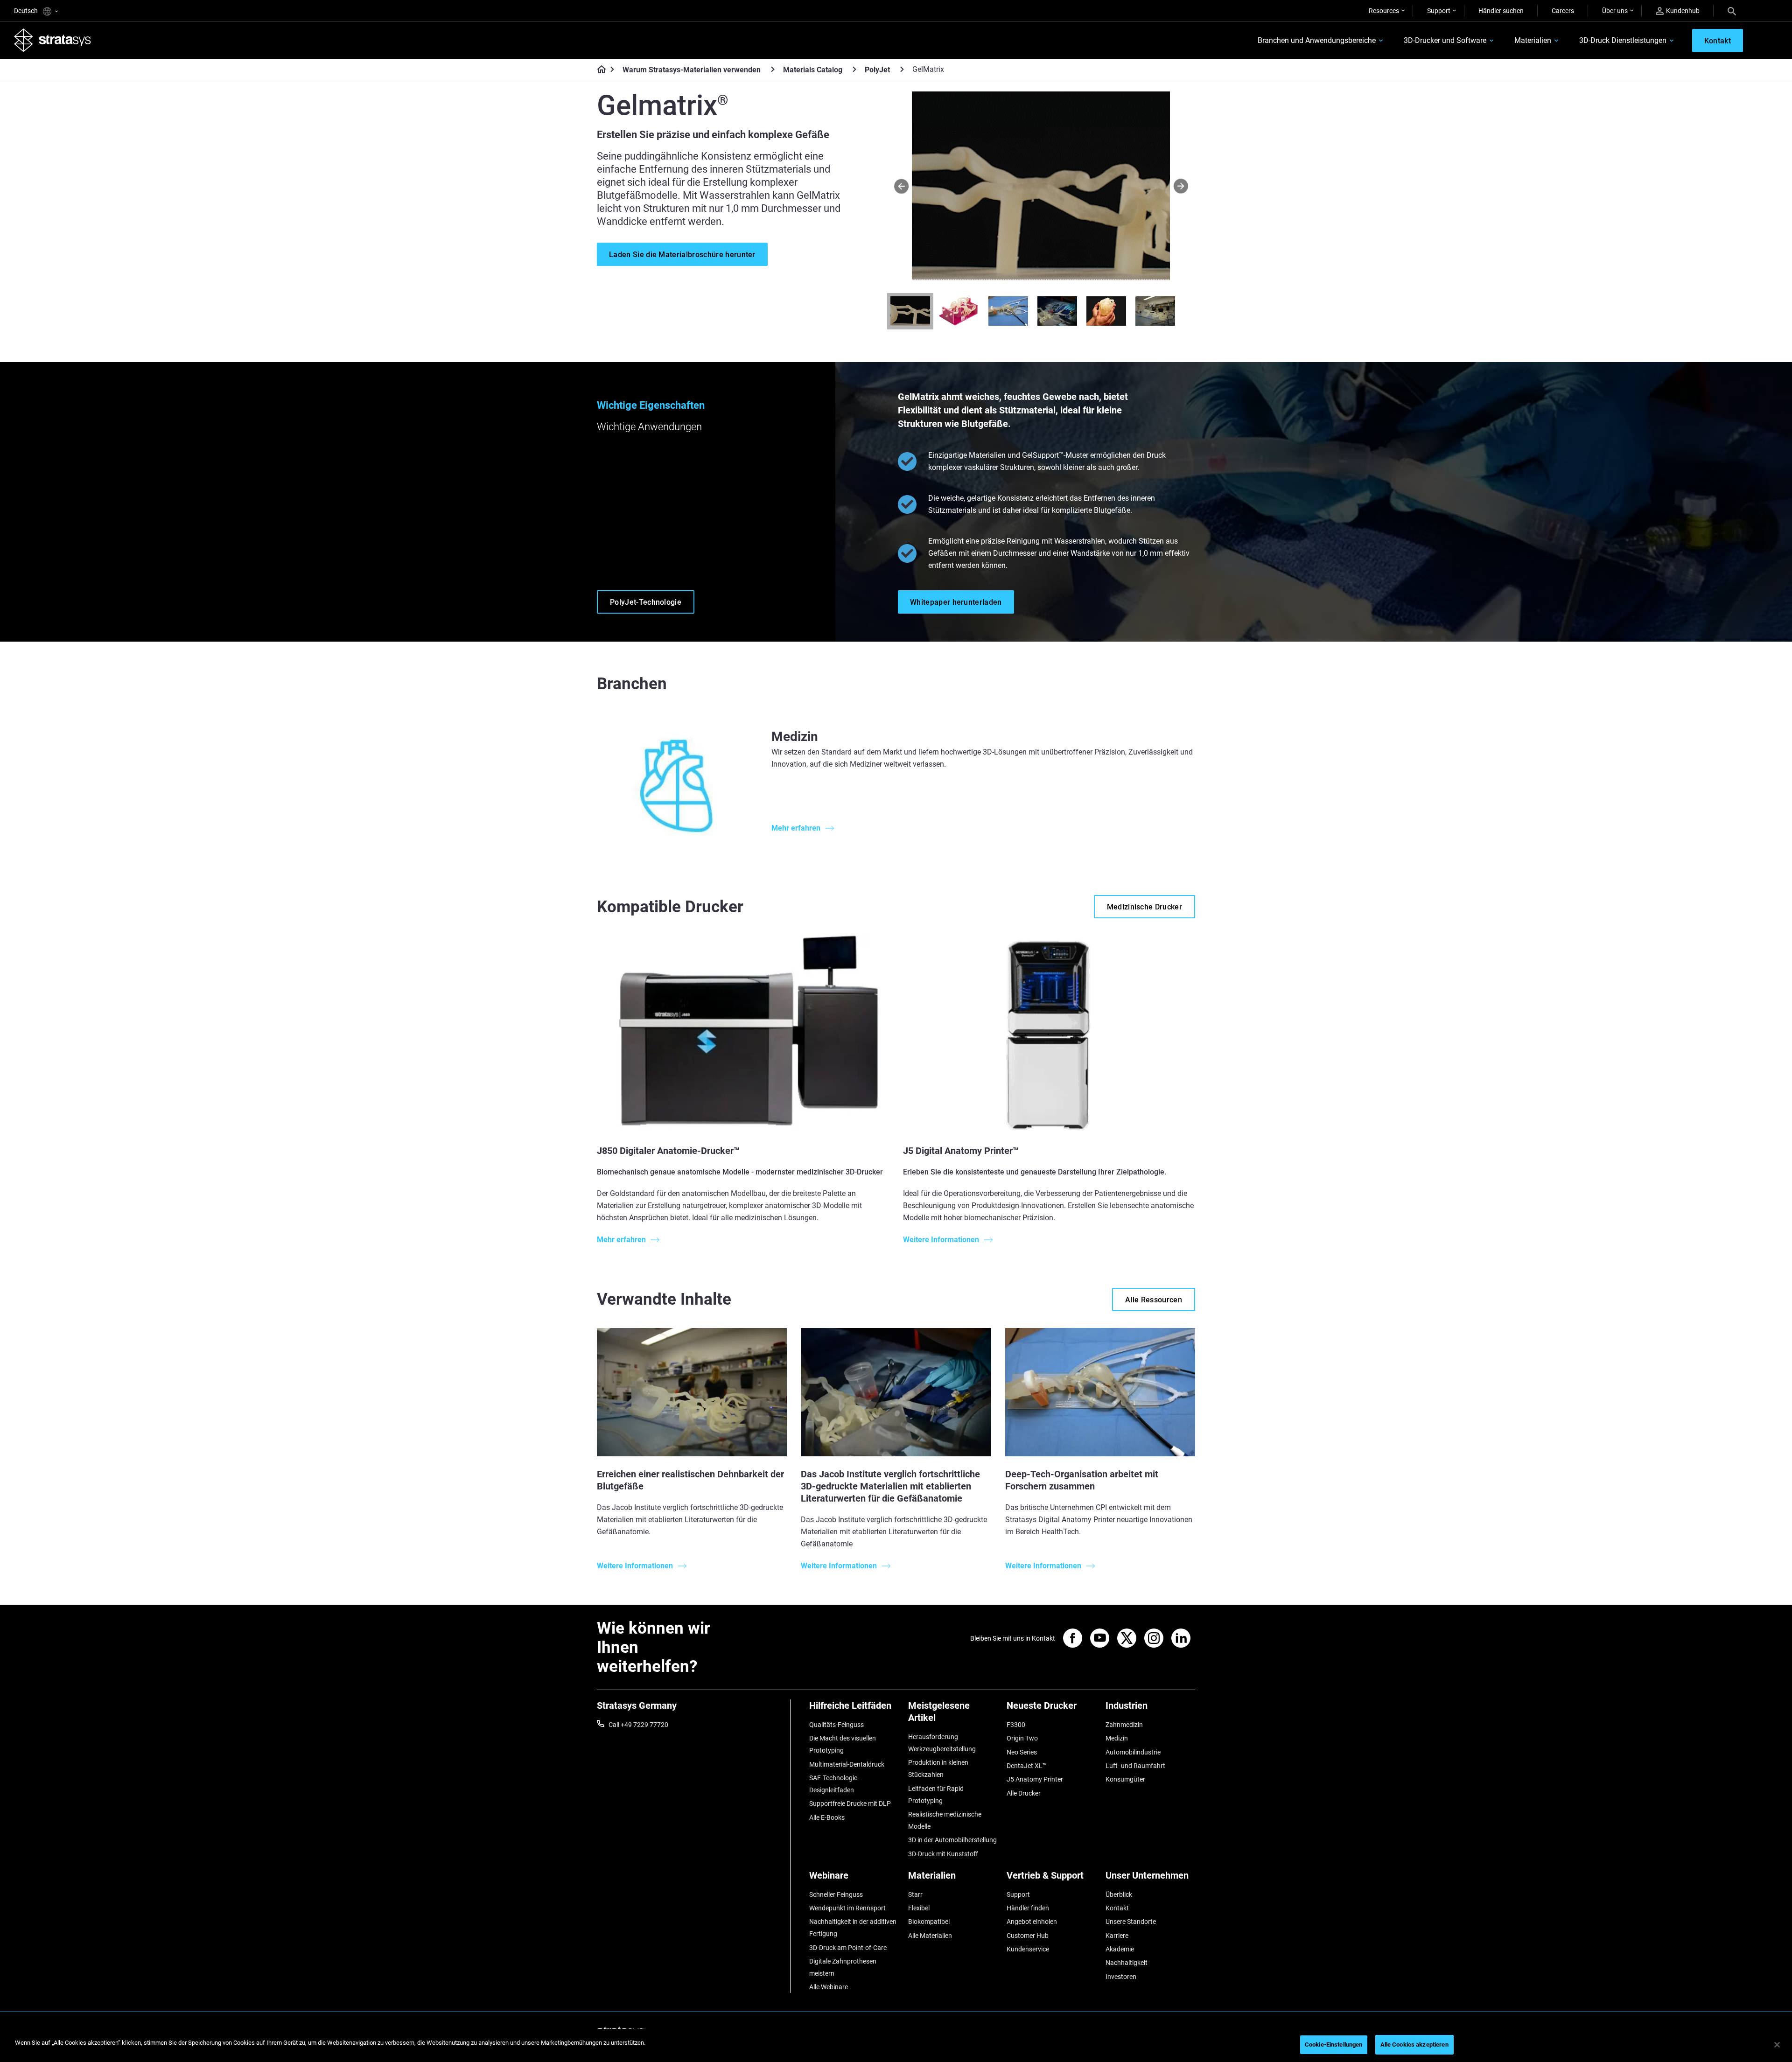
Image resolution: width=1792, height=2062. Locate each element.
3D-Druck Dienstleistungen (1623, 40)
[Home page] (598, 70)
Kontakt (1117, 1908)
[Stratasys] (53, 40)
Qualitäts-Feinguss (836, 1725)
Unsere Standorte (1131, 1922)
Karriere (1117, 1936)
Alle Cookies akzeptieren (1414, 2045)
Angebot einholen (1032, 1922)
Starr (915, 1894)
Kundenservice (1028, 1949)
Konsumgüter (1125, 1779)
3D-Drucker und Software (1445, 40)
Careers (1563, 11)
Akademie (1120, 1949)
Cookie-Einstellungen (1334, 2045)
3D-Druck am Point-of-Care (848, 1948)
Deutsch (27, 11)
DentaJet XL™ (1027, 1766)
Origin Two (1022, 1738)
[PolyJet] (902, 69)
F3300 (1016, 1725)
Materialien (1533, 40)
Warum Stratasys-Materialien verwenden (692, 70)
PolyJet (877, 70)
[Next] (1181, 186)
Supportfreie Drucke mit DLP (850, 1803)
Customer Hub (1028, 1936)
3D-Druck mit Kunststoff (943, 1854)
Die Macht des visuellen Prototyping (843, 1744)
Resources (1384, 11)
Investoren (1121, 1977)
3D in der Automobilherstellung (952, 1840)
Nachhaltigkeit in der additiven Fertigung (853, 1928)
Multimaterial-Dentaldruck (847, 1764)
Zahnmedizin (1124, 1725)
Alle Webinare (829, 1987)
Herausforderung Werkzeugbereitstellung (942, 1743)
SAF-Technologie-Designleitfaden (834, 1784)
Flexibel (919, 1908)
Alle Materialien (930, 1936)
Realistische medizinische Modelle (945, 1820)
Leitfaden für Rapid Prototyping (936, 1795)
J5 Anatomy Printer (1035, 1779)
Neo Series (1022, 1752)
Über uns (1615, 11)
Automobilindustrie (1133, 1752)
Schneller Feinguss (836, 1894)
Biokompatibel (929, 1922)
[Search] (1732, 11)
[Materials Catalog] (854, 69)
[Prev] (901, 186)
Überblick (1119, 1894)
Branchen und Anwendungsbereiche (1317, 40)
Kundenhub (1683, 11)
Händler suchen (1501, 11)
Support (1439, 11)
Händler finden (1028, 1908)
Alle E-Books (827, 1817)
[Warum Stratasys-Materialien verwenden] (773, 69)
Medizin (1117, 1738)
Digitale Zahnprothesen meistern (843, 1967)
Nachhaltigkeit (1127, 1963)
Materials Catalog (813, 70)
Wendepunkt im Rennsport (847, 1908)
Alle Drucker (1024, 1793)
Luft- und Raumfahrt (1135, 1766)
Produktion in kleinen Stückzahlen (938, 1768)
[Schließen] (1777, 2045)
